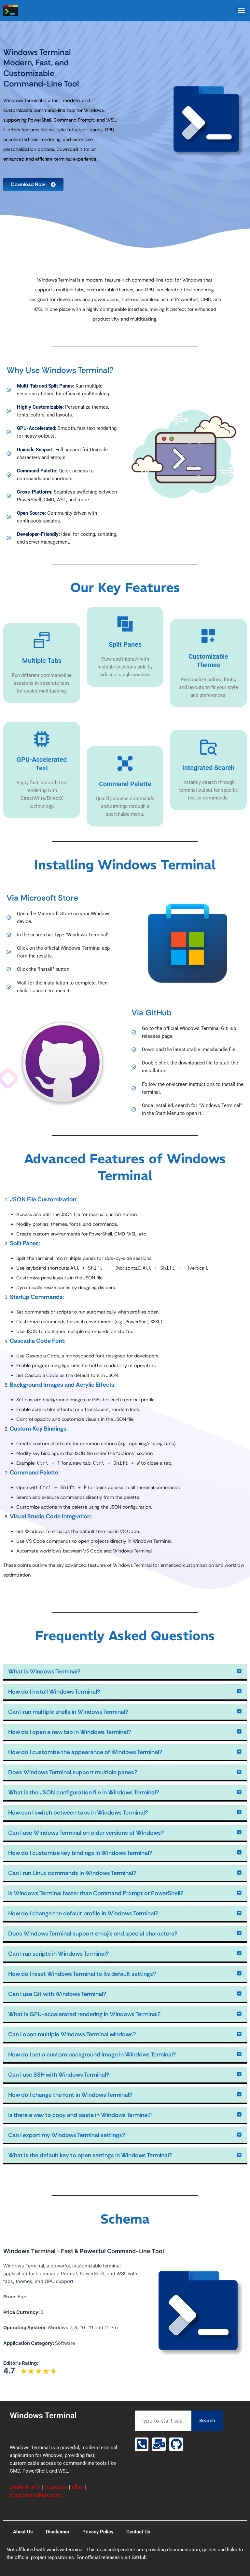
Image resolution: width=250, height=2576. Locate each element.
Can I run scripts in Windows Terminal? (58, 1954)
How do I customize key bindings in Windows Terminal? (80, 1853)
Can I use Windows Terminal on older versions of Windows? (86, 1833)
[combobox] (163, 2421)
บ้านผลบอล (56, 2487)
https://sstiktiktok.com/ (36, 2495)
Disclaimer (58, 2532)
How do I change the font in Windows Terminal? (70, 2095)
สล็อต (77, 2487)
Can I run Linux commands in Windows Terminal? (72, 1873)
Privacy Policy (98, 2532)
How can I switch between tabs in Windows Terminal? (78, 1813)
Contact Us (138, 2532)
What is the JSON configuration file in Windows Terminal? (83, 1792)
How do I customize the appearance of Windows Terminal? (85, 1752)
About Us (23, 2532)
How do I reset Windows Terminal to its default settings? (82, 1974)
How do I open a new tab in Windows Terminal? (69, 1732)
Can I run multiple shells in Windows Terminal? (68, 1712)
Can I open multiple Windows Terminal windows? (72, 2034)
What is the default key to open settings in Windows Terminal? (90, 2155)
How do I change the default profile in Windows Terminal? (83, 1913)
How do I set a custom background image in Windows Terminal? (92, 2054)
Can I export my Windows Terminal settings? (67, 2135)
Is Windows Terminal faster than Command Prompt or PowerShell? (96, 1893)
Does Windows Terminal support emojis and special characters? (93, 1934)
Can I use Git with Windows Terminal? (57, 1994)
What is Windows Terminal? (44, 1671)
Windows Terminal (43, 2416)
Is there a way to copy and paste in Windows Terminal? (80, 2115)
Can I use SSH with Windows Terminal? (59, 2075)
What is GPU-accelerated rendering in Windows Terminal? (84, 2014)
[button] (241, 11)
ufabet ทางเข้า (25, 2487)
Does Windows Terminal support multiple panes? (73, 1772)
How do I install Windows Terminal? (54, 1692)
